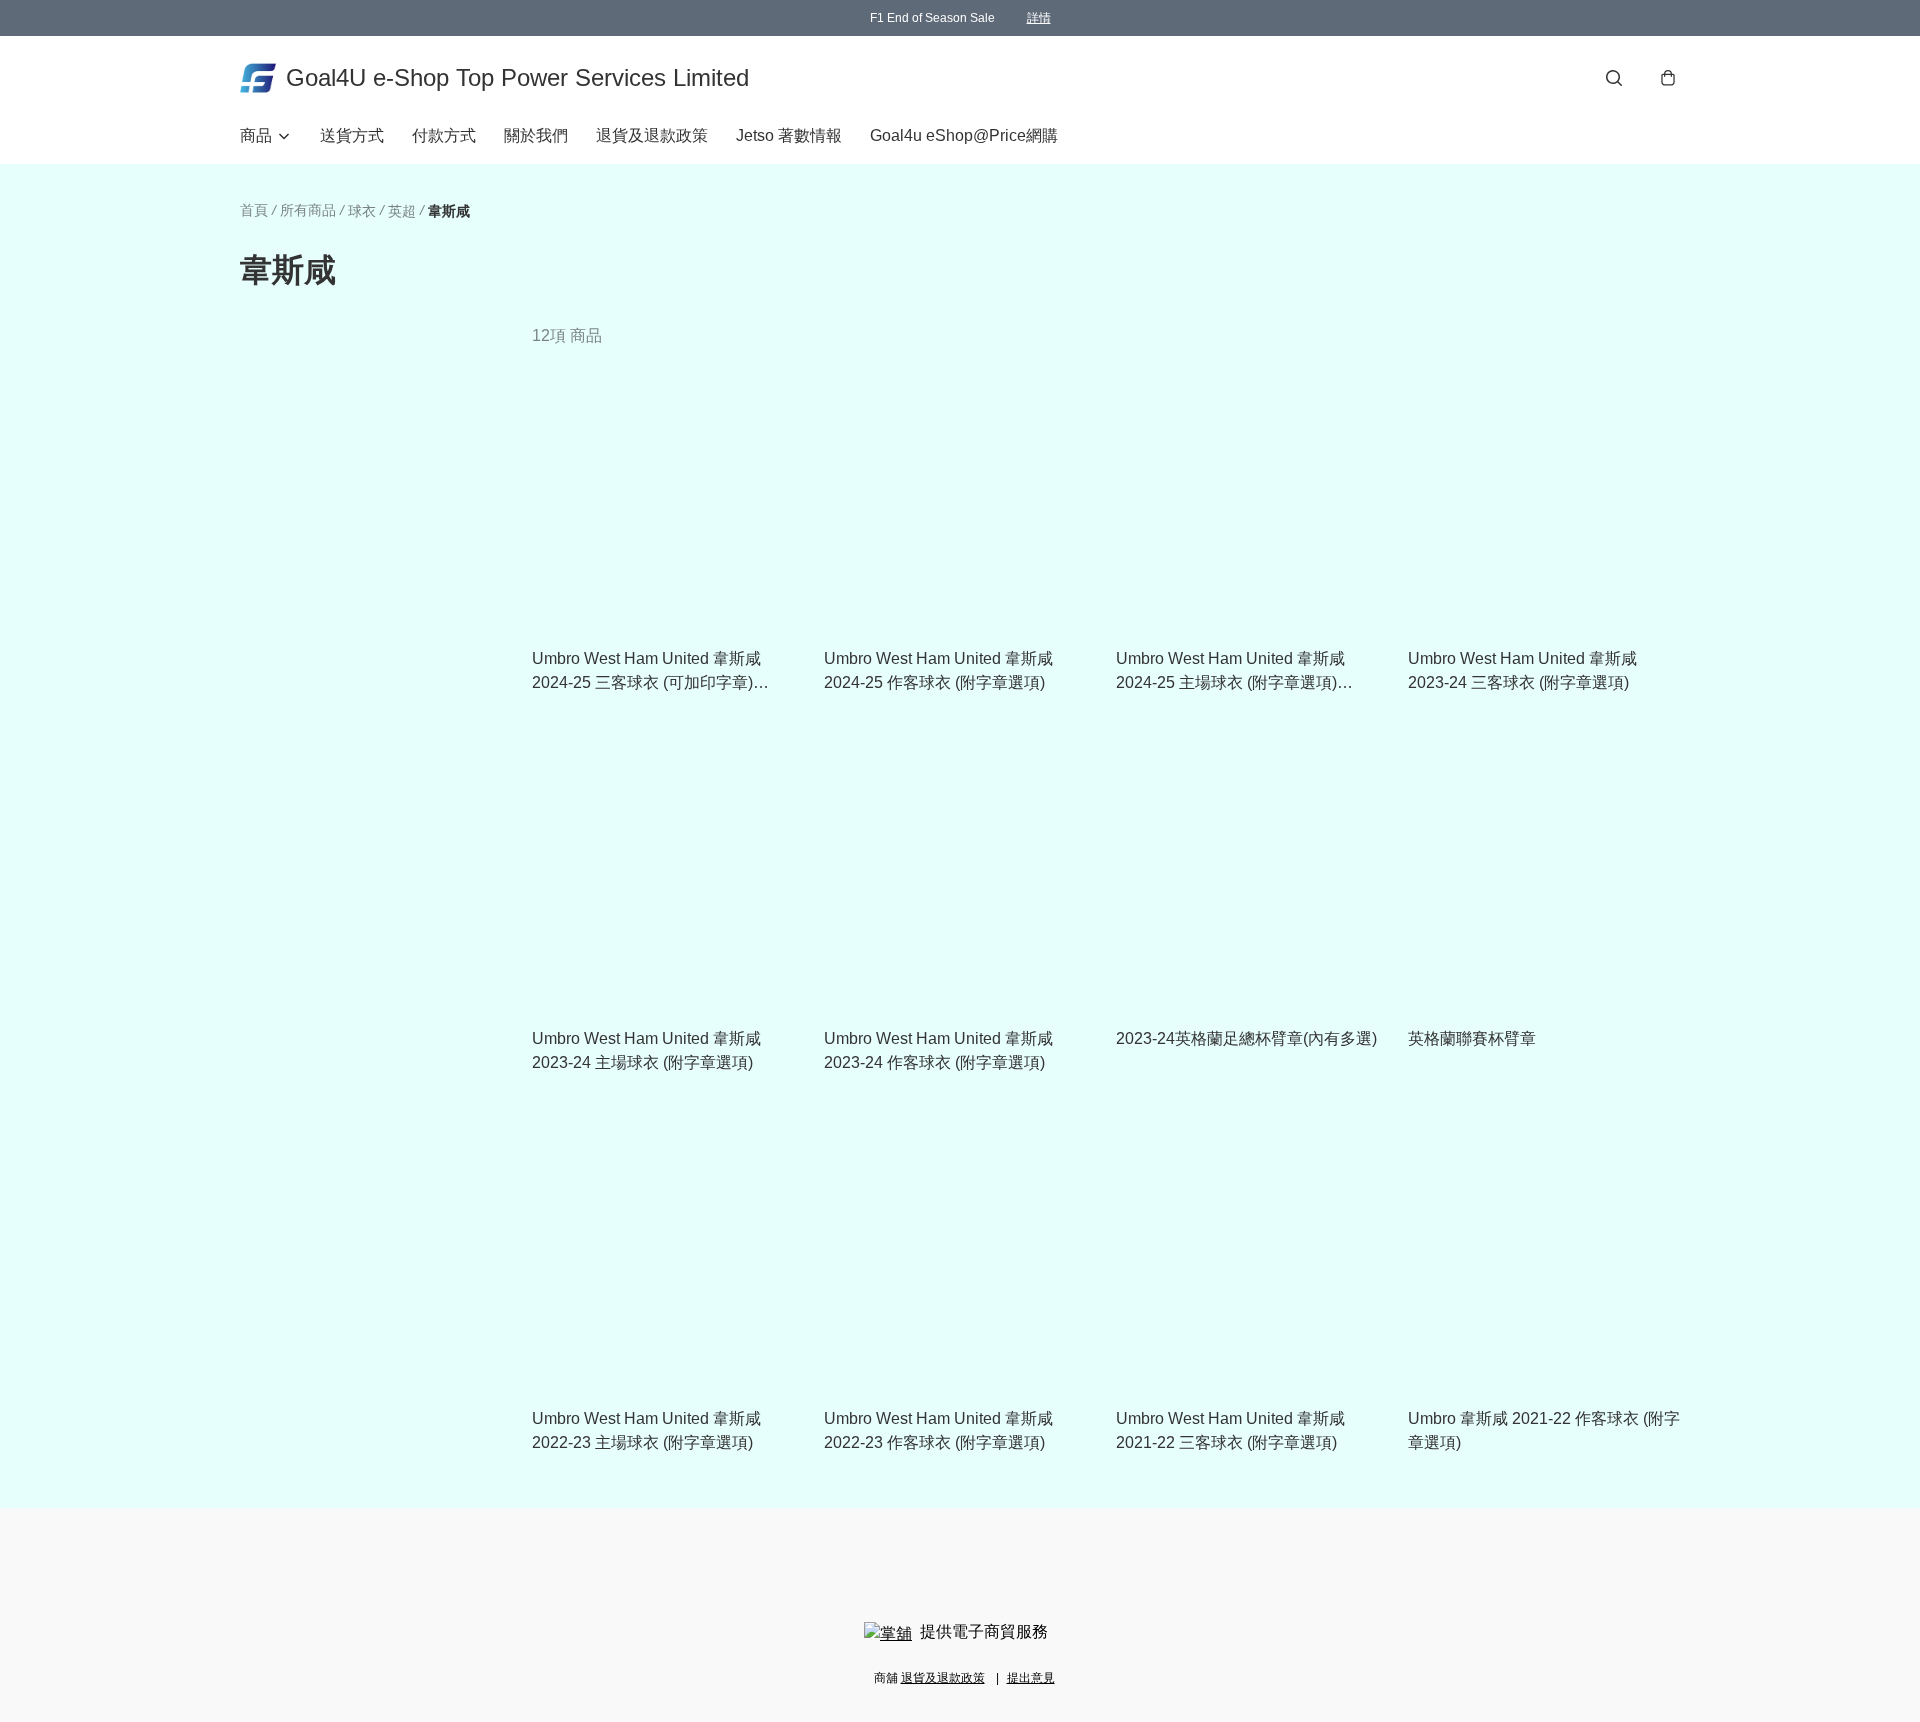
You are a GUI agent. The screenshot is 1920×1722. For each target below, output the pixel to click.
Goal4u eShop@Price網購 (964, 135)
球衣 (362, 211)
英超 (402, 211)
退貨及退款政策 (652, 135)
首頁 (254, 210)
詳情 (1039, 18)
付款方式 (444, 135)
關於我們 (536, 135)
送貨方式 (352, 135)
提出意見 (1031, 1678)
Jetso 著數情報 (789, 135)
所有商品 (308, 210)
